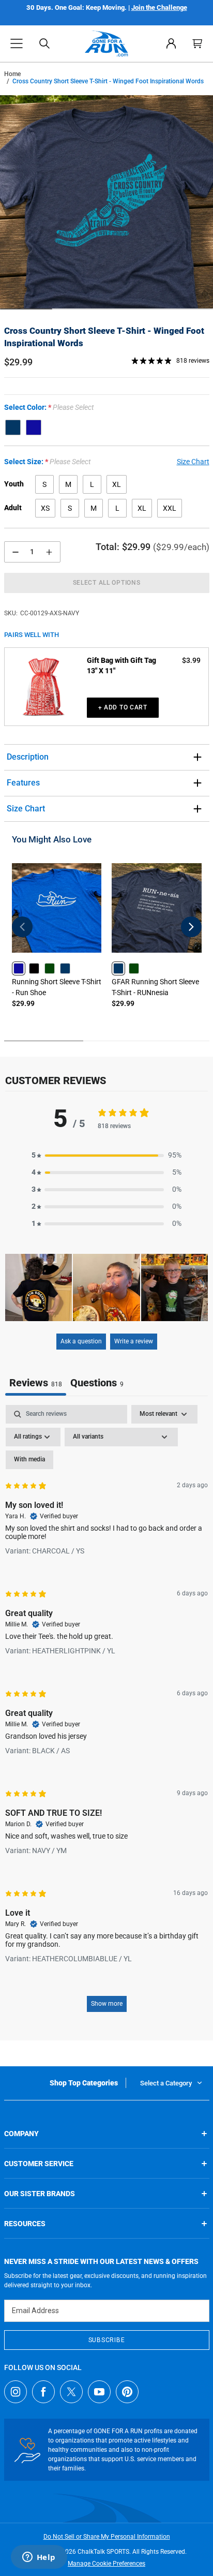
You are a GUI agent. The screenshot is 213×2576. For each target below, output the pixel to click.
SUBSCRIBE (106, 2340)
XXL (170, 508)
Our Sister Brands (40, 2194)
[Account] (171, 43)
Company (21, 2134)
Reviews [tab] (36, 1383)
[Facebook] (43, 2392)
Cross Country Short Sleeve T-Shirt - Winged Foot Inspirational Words (104, 337)
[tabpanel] (106, 1713)
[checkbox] (29, 1460)
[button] (17, 43)
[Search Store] (44, 43)
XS (45, 508)
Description (28, 757)
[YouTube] (99, 2392)
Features (23, 783)
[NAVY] (13, 427)
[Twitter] (71, 2392)
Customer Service (39, 2164)
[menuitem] (171, 43)
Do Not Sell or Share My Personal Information (107, 2537)
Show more (107, 2004)
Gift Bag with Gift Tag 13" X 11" (121, 665)
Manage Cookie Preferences (106, 2564)
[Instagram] (16, 2392)
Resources (25, 2224)
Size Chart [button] (193, 462)
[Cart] (197, 43)
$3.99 (191, 660)
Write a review (134, 1341)
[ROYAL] (34, 427)
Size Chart (26, 809)
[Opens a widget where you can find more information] (39, 2558)
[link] (19, 968)
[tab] (97, 1384)
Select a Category (166, 2083)
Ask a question (81, 1341)
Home (12, 74)
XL (117, 484)
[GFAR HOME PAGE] (107, 43)
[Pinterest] (127, 2392)
